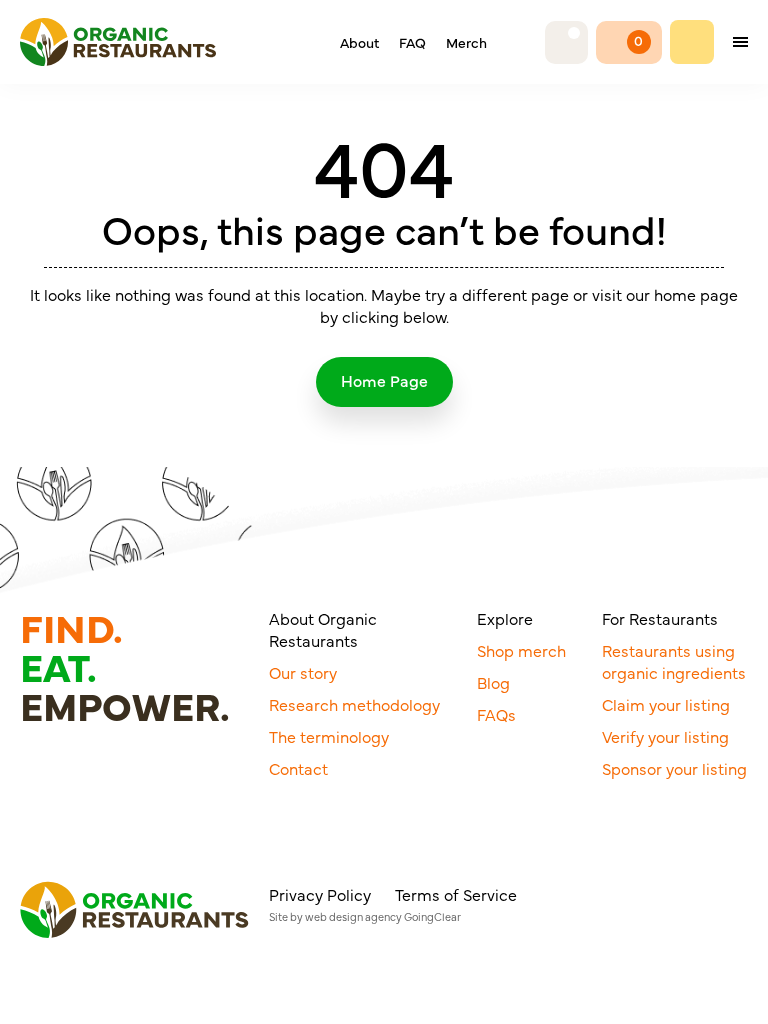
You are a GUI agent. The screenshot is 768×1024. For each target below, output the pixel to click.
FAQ (412, 42)
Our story (303, 672)
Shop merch (521, 650)
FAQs (496, 714)
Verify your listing (665, 736)
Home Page (384, 380)
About (359, 42)
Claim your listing (666, 704)
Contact (298, 768)
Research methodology (354, 704)
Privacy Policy (320, 894)
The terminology (329, 736)
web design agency (353, 916)
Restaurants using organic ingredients (674, 661)
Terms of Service (456, 894)
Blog (493, 682)
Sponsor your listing (674, 768)
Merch (466, 42)
